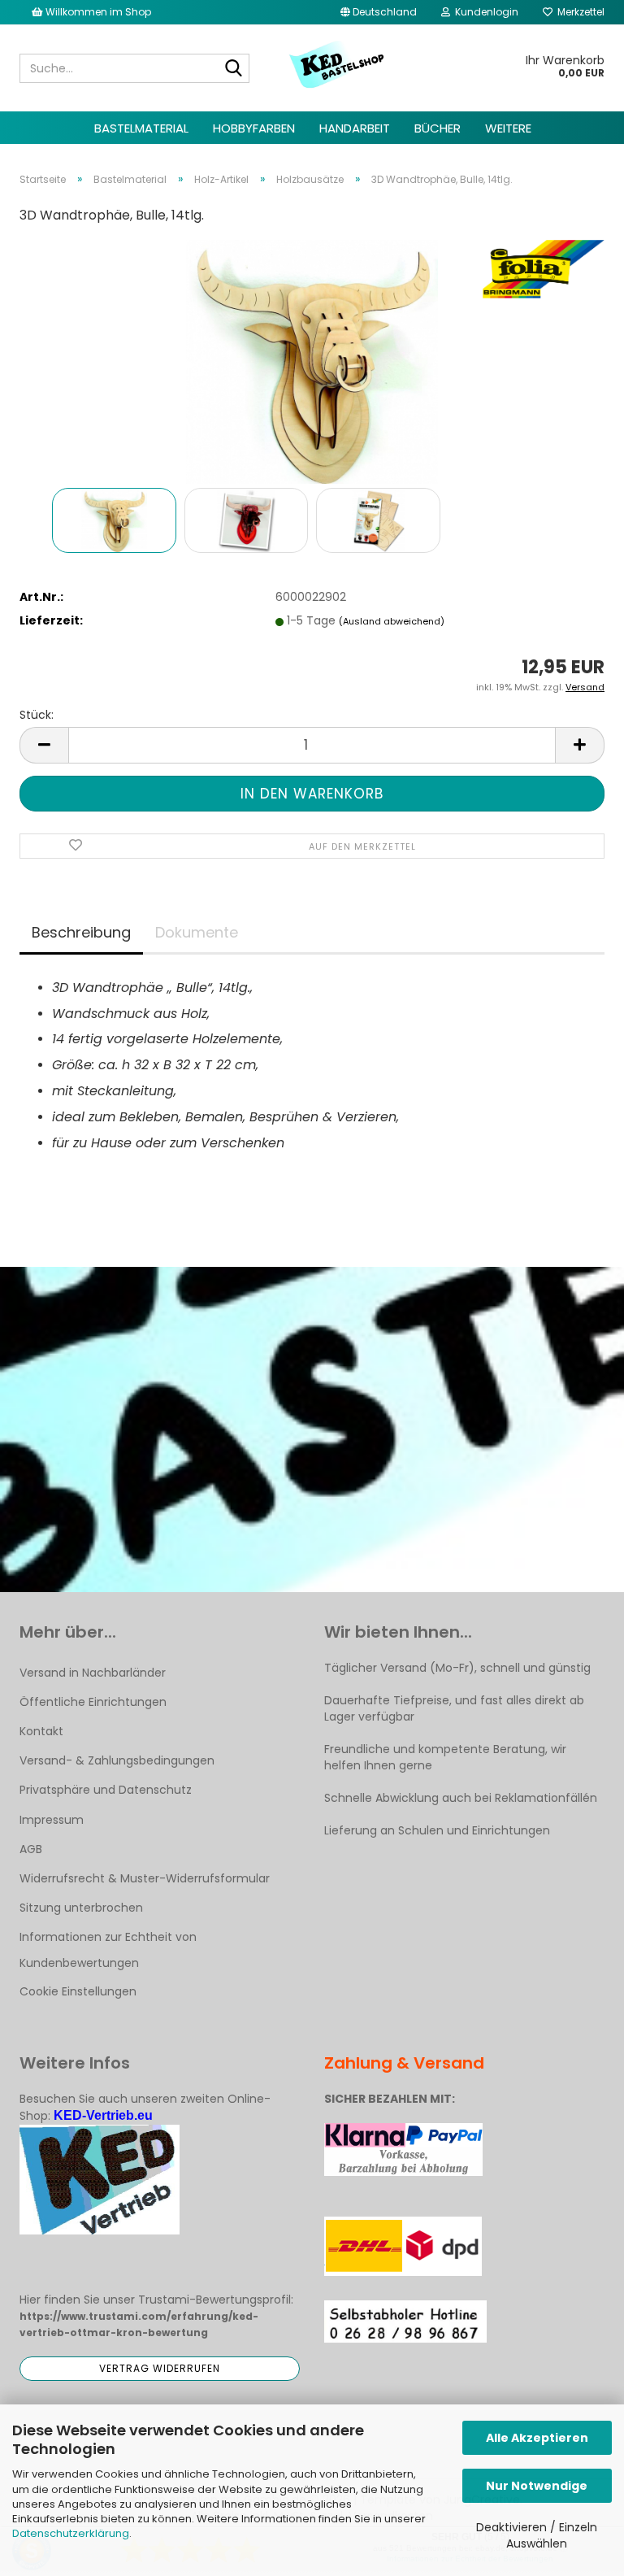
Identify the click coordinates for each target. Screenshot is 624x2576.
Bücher (438, 128)
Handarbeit (355, 128)
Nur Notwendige (537, 2486)
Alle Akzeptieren (537, 2438)
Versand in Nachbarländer (93, 1673)
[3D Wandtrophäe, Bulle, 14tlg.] (312, 361)
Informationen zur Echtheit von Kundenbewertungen (108, 1950)
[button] (379, 12)
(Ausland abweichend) (392, 621)
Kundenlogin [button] (484, 12)
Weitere (508, 128)
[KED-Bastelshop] (338, 66)
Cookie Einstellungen (78, 1991)
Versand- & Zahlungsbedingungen (117, 1760)
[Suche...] (234, 69)
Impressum (52, 1820)
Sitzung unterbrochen (81, 1908)
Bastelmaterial (141, 128)
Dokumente (197, 932)
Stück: (37, 715)
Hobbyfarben (254, 128)
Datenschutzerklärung (71, 2533)
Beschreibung (81, 932)
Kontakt (41, 1731)
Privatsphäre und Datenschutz (106, 1790)
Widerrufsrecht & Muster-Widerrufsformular (145, 1878)
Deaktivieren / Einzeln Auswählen (537, 2535)
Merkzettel (578, 12)
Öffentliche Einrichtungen (93, 1702)
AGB (31, 1849)
